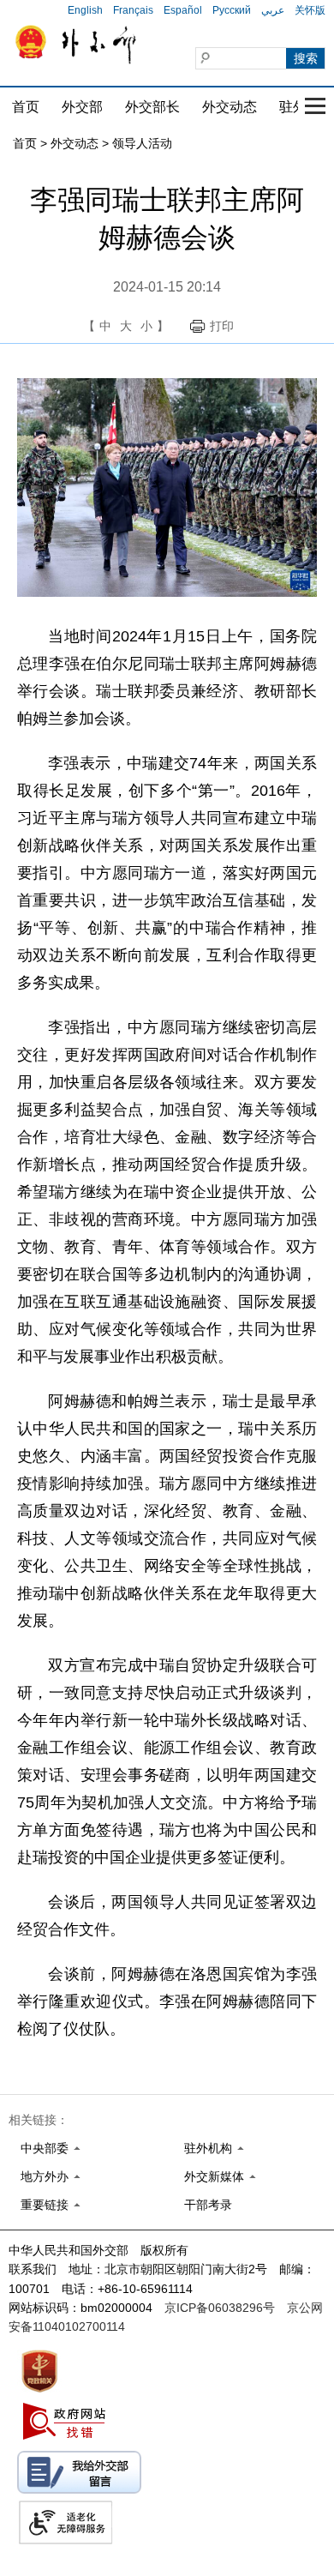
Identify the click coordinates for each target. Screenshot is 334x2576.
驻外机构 (208, 2148)
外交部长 (152, 107)
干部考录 (208, 2205)
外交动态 (230, 107)
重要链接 (45, 2205)
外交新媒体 (214, 2176)
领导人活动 (142, 143)
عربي (273, 10)
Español (183, 10)
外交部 (82, 107)
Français (133, 10)
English (85, 10)
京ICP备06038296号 (220, 2308)
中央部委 (45, 2148)
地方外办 (45, 2176)
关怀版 (310, 10)
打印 (222, 326)
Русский (232, 10)
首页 (26, 107)
